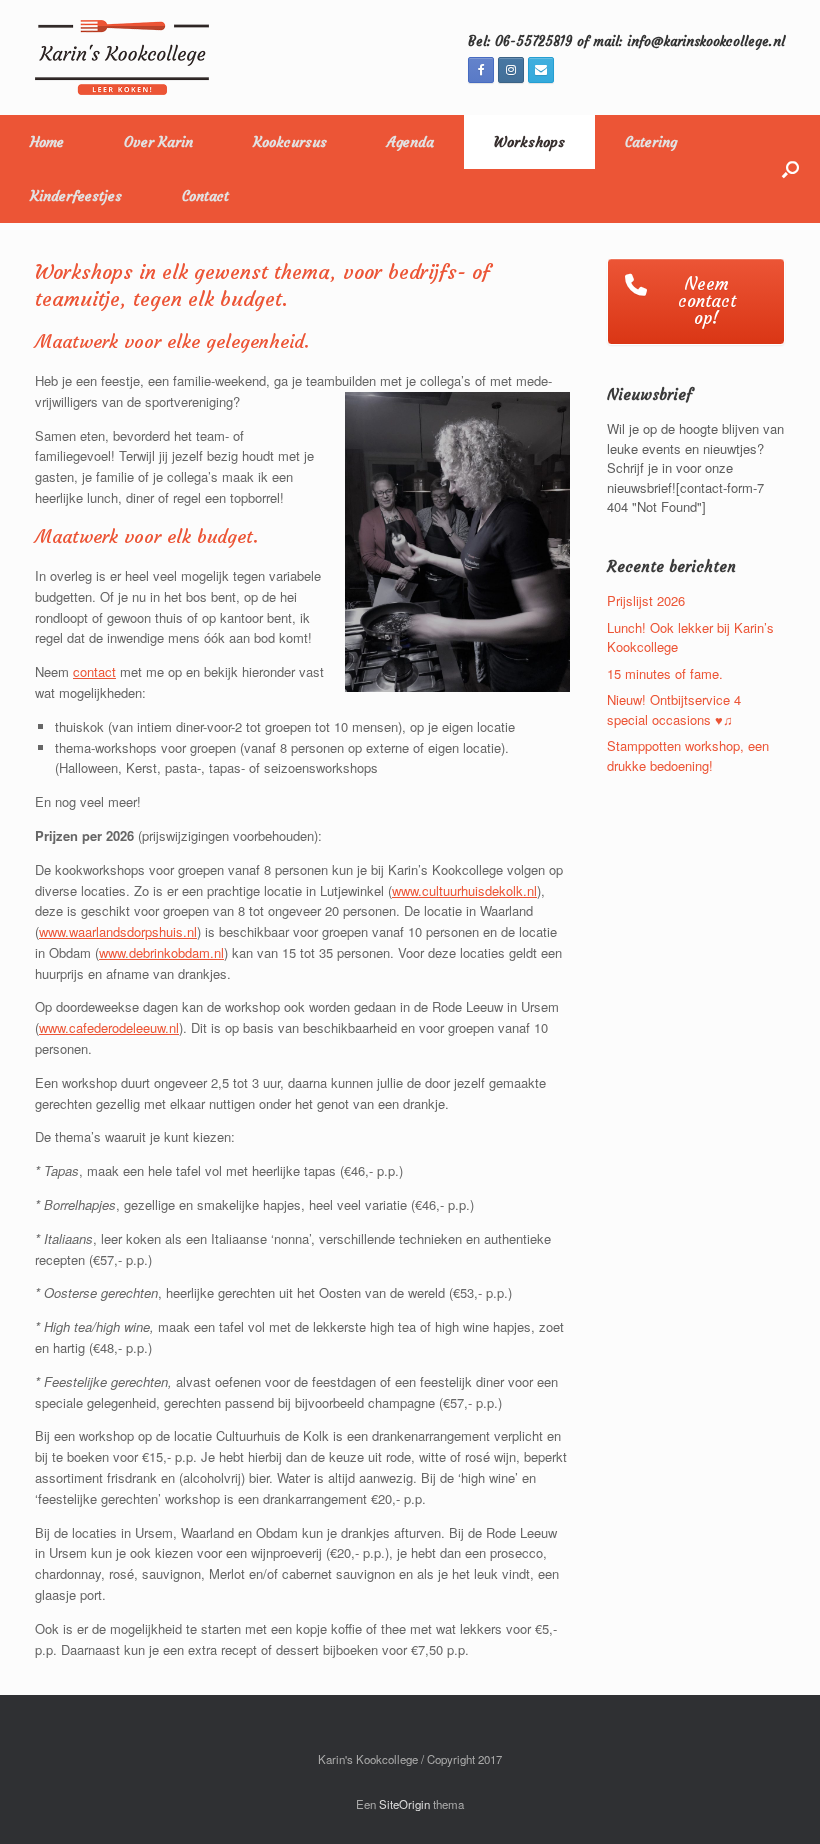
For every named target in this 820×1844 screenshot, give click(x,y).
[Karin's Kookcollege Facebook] (481, 70)
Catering (651, 142)
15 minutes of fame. (665, 673)
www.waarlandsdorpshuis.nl (118, 931)
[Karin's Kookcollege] (122, 57)
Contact (205, 196)
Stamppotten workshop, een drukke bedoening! (688, 755)
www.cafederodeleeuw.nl (109, 1027)
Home (47, 142)
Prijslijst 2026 (646, 600)
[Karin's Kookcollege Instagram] (511, 70)
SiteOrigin (404, 1804)
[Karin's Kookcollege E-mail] (541, 70)
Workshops (529, 142)
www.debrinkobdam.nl (161, 952)
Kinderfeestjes (76, 196)
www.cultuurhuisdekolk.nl (464, 890)
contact (94, 671)
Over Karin (158, 142)
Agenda (410, 142)
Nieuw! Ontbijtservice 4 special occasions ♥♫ (674, 709)
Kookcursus (290, 142)
